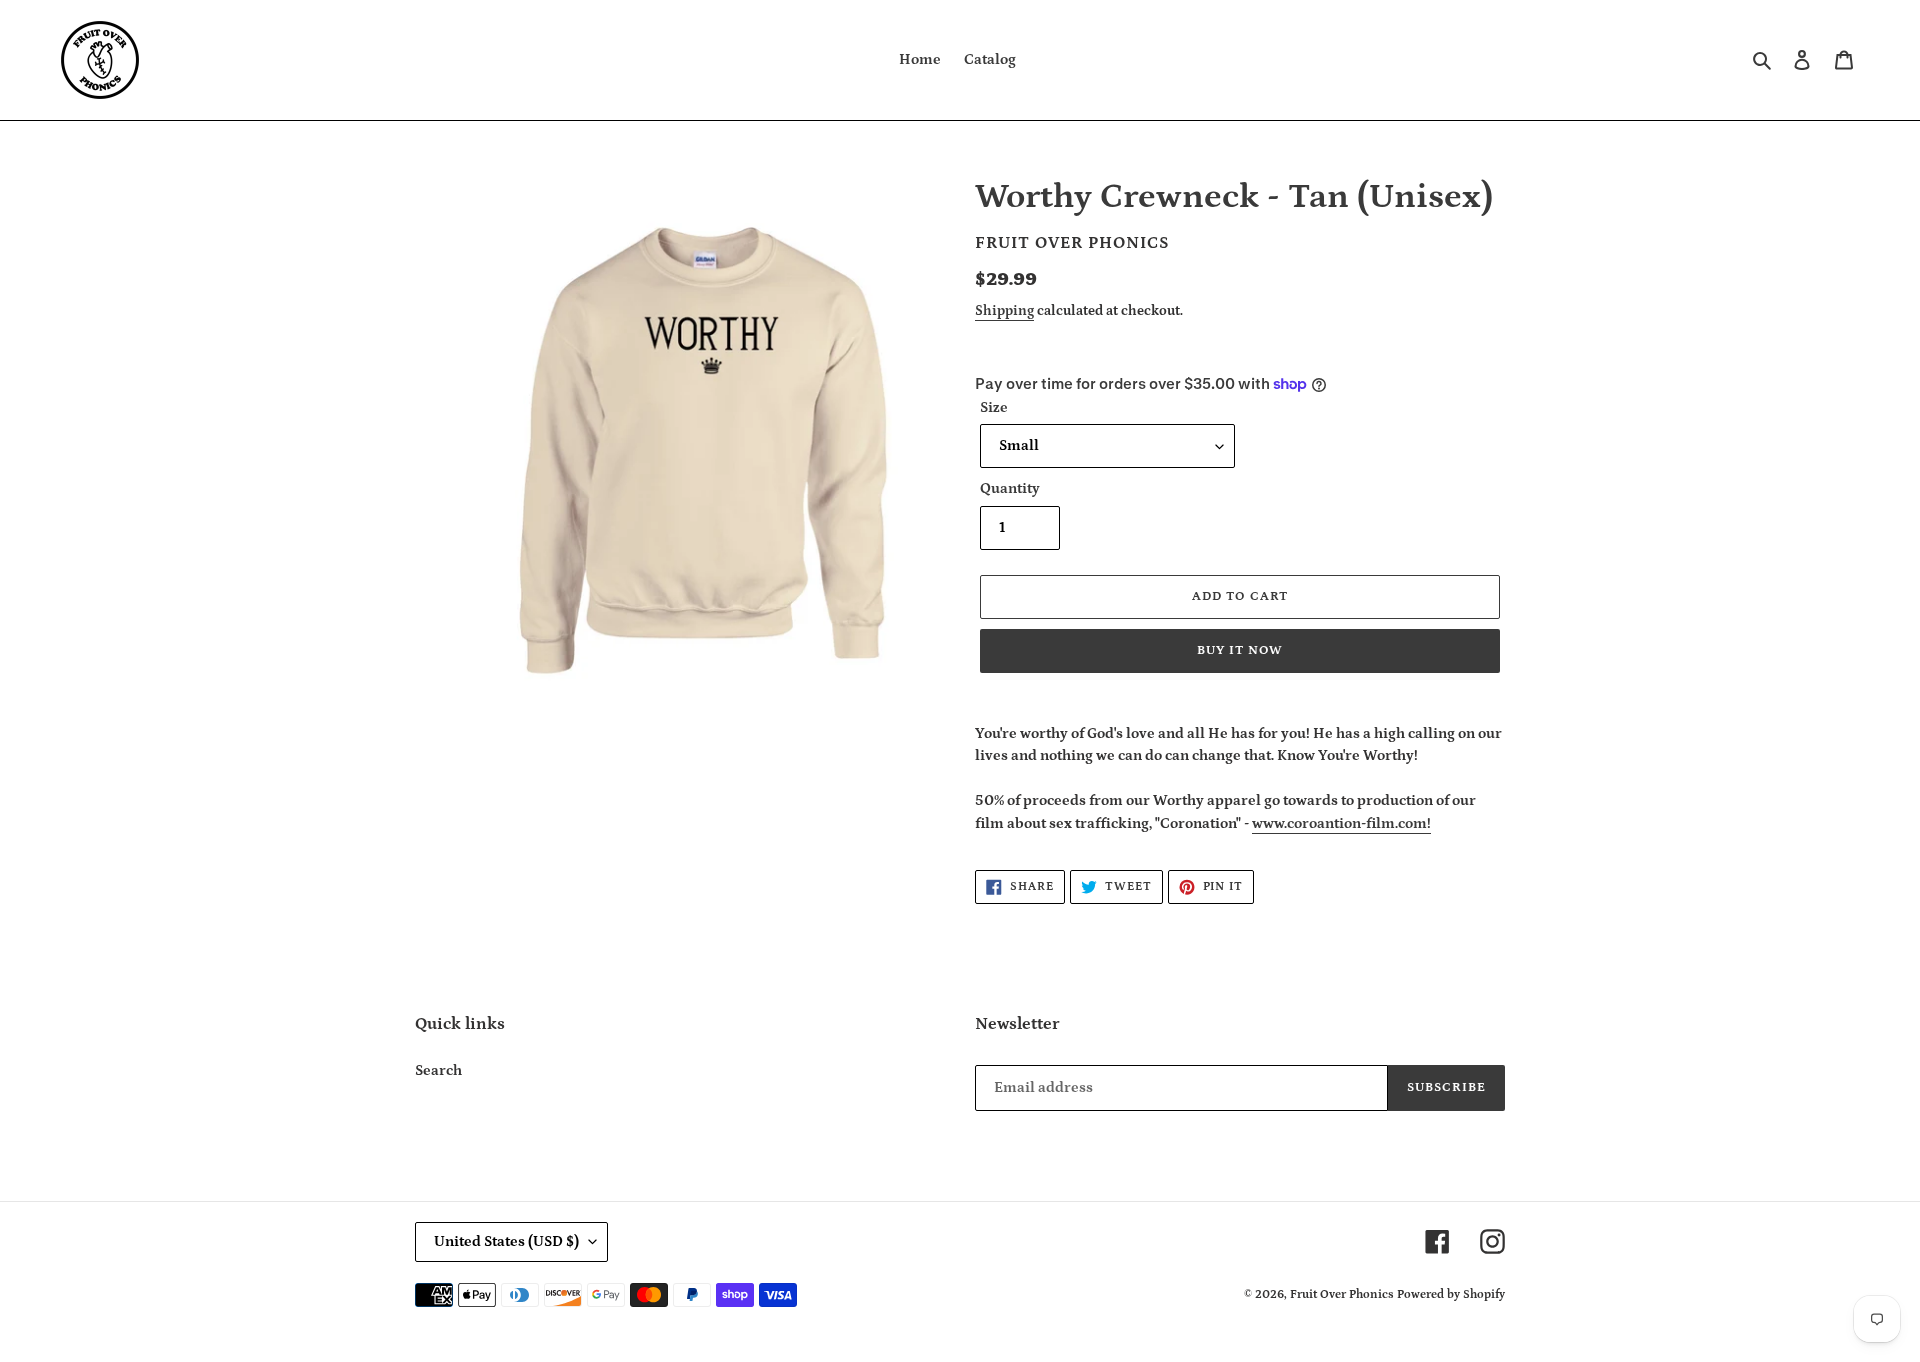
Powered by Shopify (1451, 1294)
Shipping (1004, 311)
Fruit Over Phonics (1342, 1294)
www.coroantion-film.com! (1341, 823)
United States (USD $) (506, 1241)
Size (994, 407)
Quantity (1010, 488)
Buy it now (1240, 650)
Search (438, 1070)
